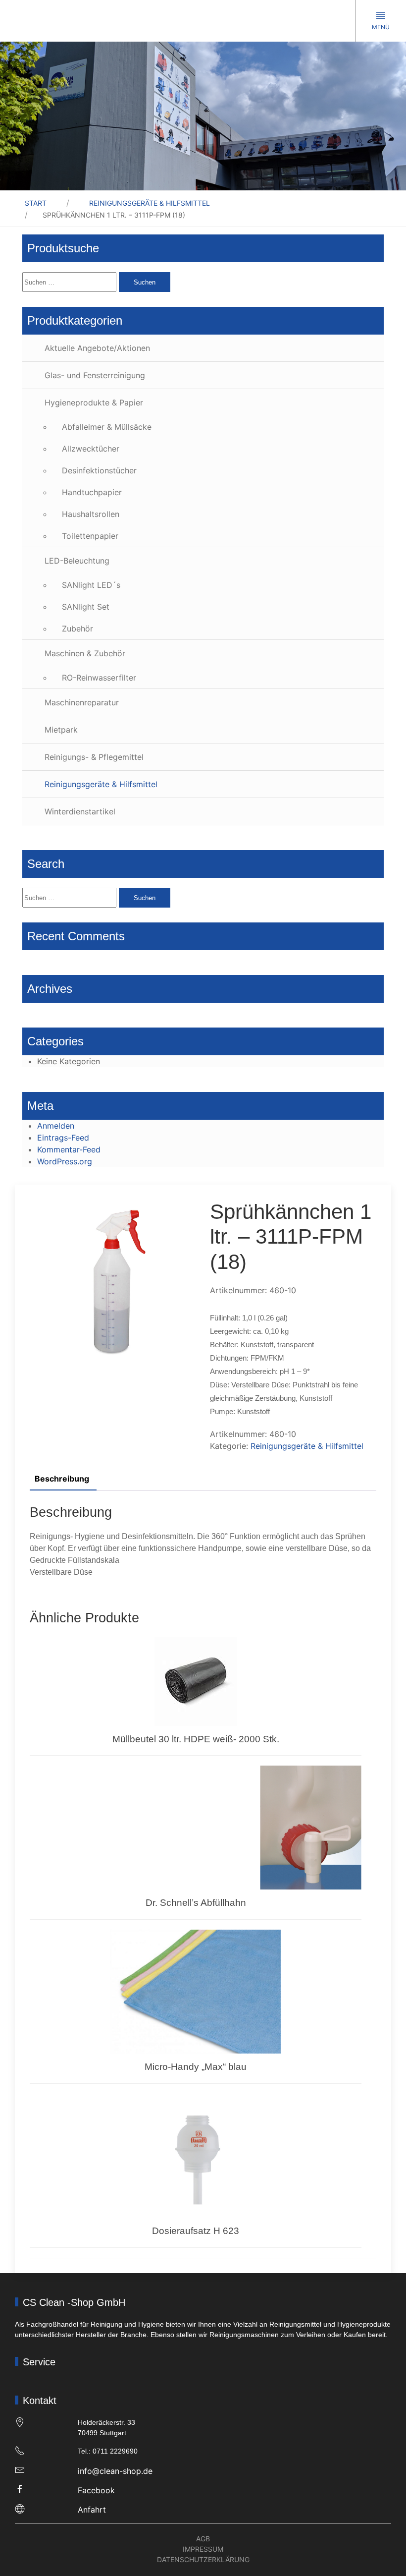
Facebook (96, 2490)
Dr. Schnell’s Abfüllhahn (196, 1903)
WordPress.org (65, 1161)
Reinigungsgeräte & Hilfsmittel (150, 203)
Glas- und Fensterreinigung (95, 375)
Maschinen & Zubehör (85, 653)
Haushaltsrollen (91, 514)
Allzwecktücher (91, 449)
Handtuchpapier (92, 492)
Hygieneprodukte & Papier (94, 402)
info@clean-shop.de (115, 2471)
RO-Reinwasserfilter (99, 678)
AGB (203, 2539)
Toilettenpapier (90, 536)
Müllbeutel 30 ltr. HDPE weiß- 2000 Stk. (196, 1739)
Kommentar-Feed (69, 1149)
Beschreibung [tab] (62, 1479)
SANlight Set (86, 607)
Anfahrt (92, 2510)
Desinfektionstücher (99, 470)
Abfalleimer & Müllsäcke (107, 427)
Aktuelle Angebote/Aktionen (97, 348)
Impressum (203, 2549)
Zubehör (77, 629)
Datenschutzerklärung (203, 2559)
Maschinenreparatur (82, 702)
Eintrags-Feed (63, 1138)
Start (36, 203)
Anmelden (56, 1126)
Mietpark (61, 730)
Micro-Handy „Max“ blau (196, 2067)
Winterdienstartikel (80, 811)
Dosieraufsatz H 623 (196, 2231)
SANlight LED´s (91, 585)
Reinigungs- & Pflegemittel (94, 757)
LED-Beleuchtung (77, 561)
